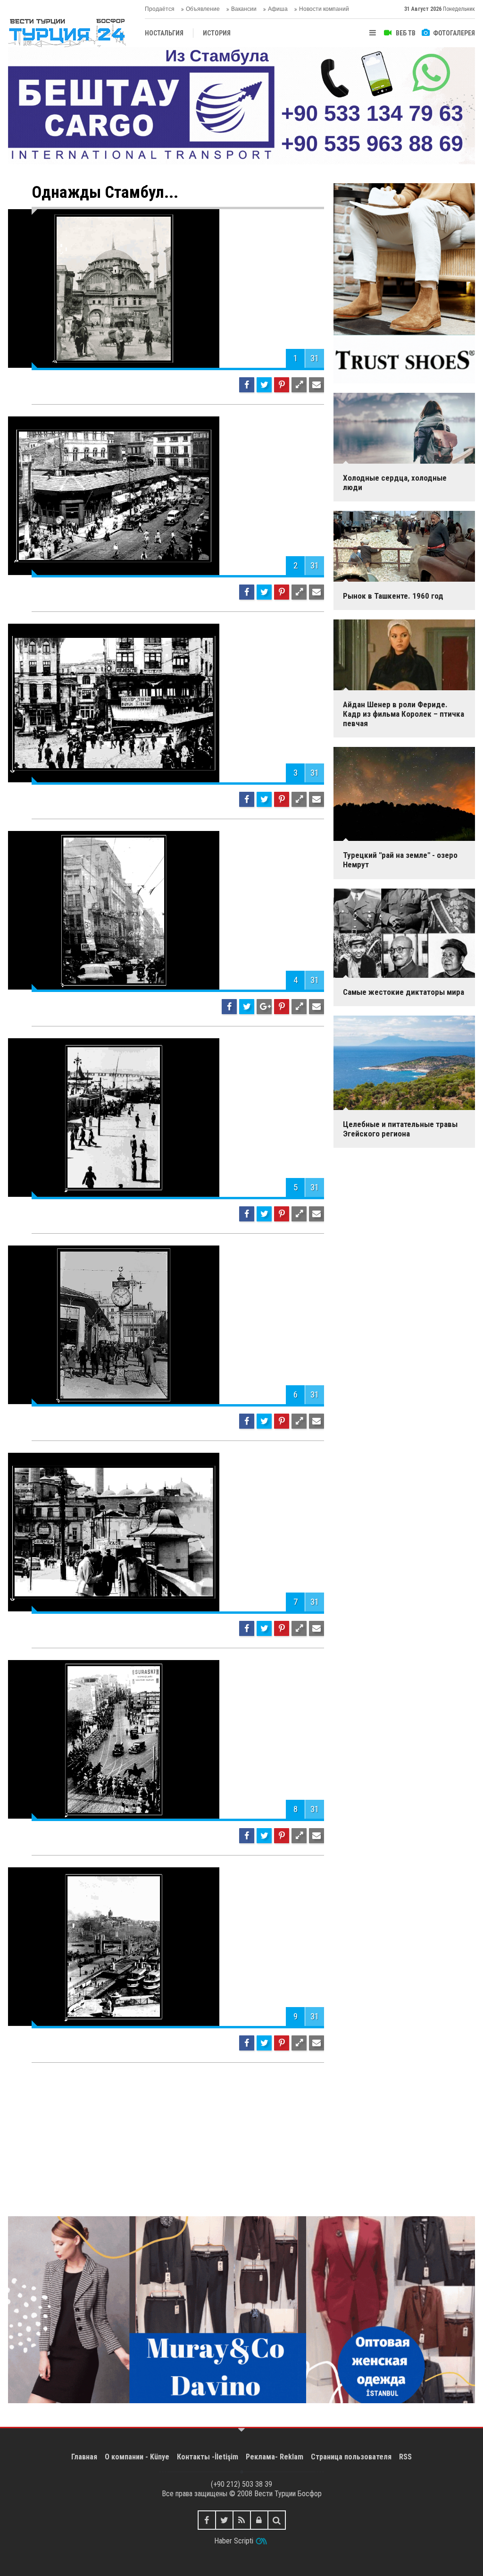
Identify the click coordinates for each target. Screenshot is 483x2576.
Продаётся (160, 9)
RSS (405, 2457)
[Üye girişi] (259, 2520)
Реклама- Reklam (275, 2457)
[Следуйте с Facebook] (207, 2520)
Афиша (278, 9)
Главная (84, 2457)
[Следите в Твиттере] (224, 2520)
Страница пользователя (351, 2457)
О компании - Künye (137, 2457)
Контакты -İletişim (208, 2457)
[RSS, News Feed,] (242, 2520)
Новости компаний (324, 9)
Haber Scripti (234, 2541)
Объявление (203, 9)
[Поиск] (277, 2520)
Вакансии (244, 9)
